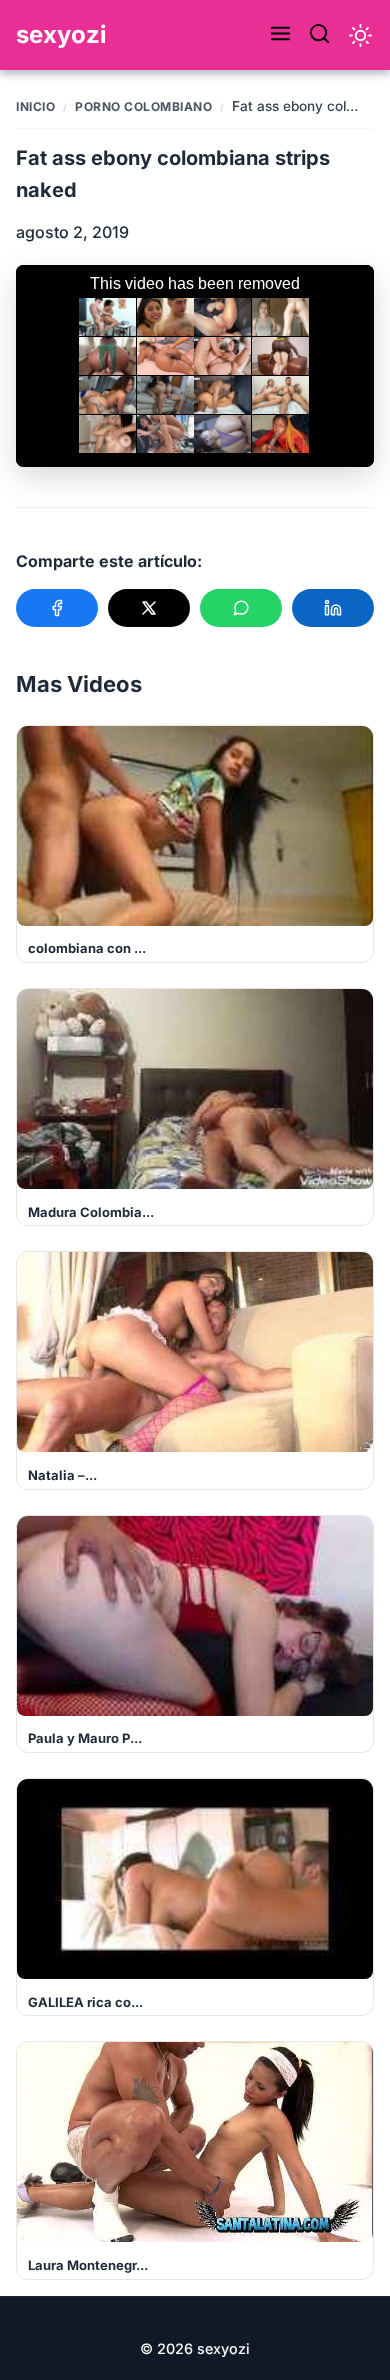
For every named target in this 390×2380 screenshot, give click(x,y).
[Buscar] (319, 35)
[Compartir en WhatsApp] (241, 608)
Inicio (35, 106)
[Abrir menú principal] (280, 35)
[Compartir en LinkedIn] (333, 608)
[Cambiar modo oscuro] (360, 35)
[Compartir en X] (149, 608)
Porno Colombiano (143, 106)
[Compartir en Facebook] (57, 608)
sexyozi (61, 34)
